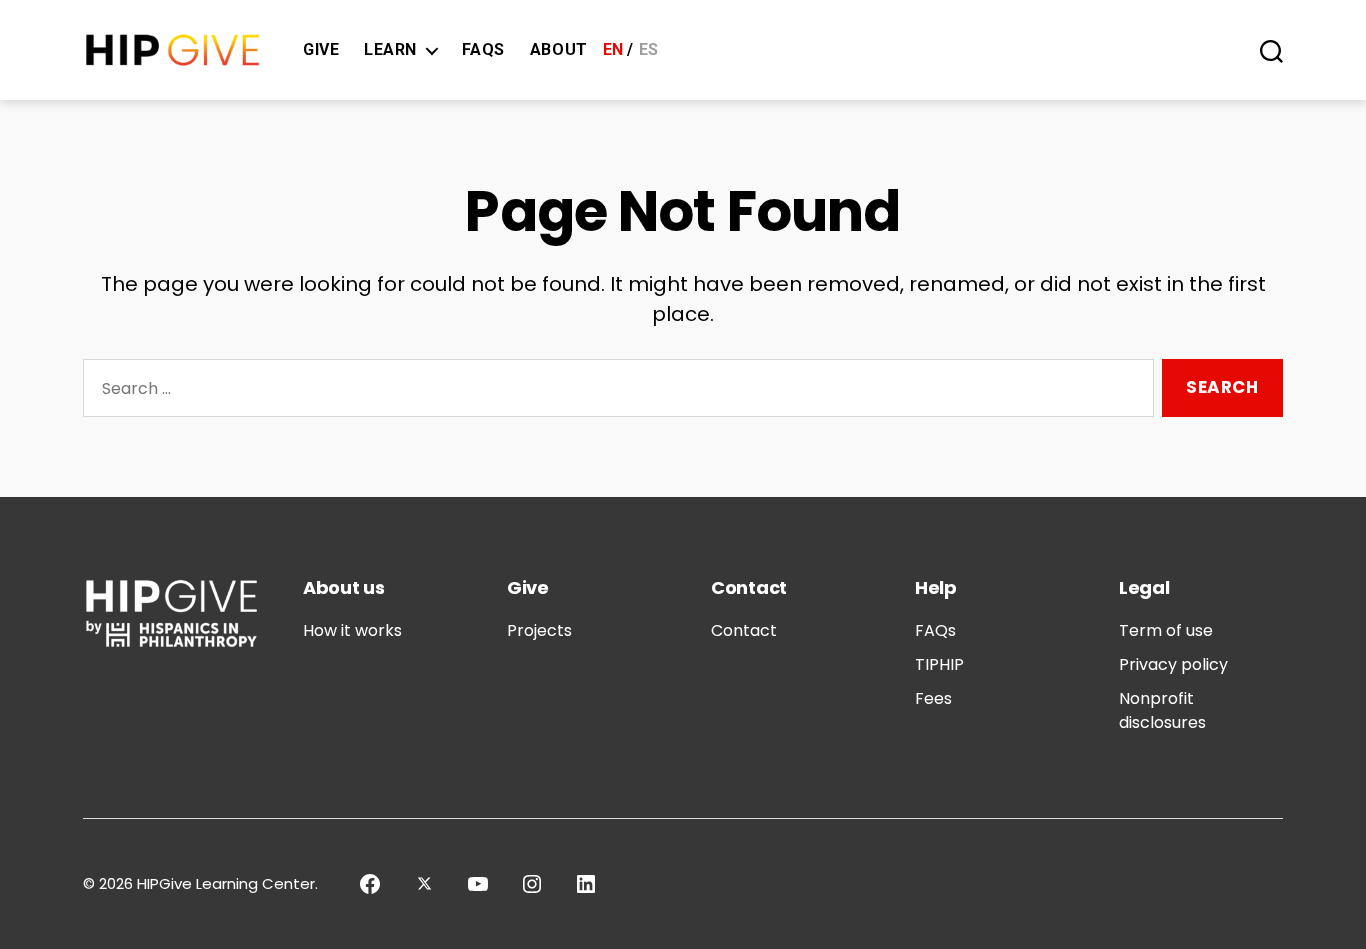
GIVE (321, 49)
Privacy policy (1173, 664)
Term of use (1166, 630)
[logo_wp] (173, 50)
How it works (352, 630)
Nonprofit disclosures (1162, 710)
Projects (539, 630)
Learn (390, 49)
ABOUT (559, 49)
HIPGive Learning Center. (227, 883)
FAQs (483, 49)
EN (613, 49)
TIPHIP (939, 664)
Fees (933, 698)
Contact (744, 630)
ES (649, 49)
